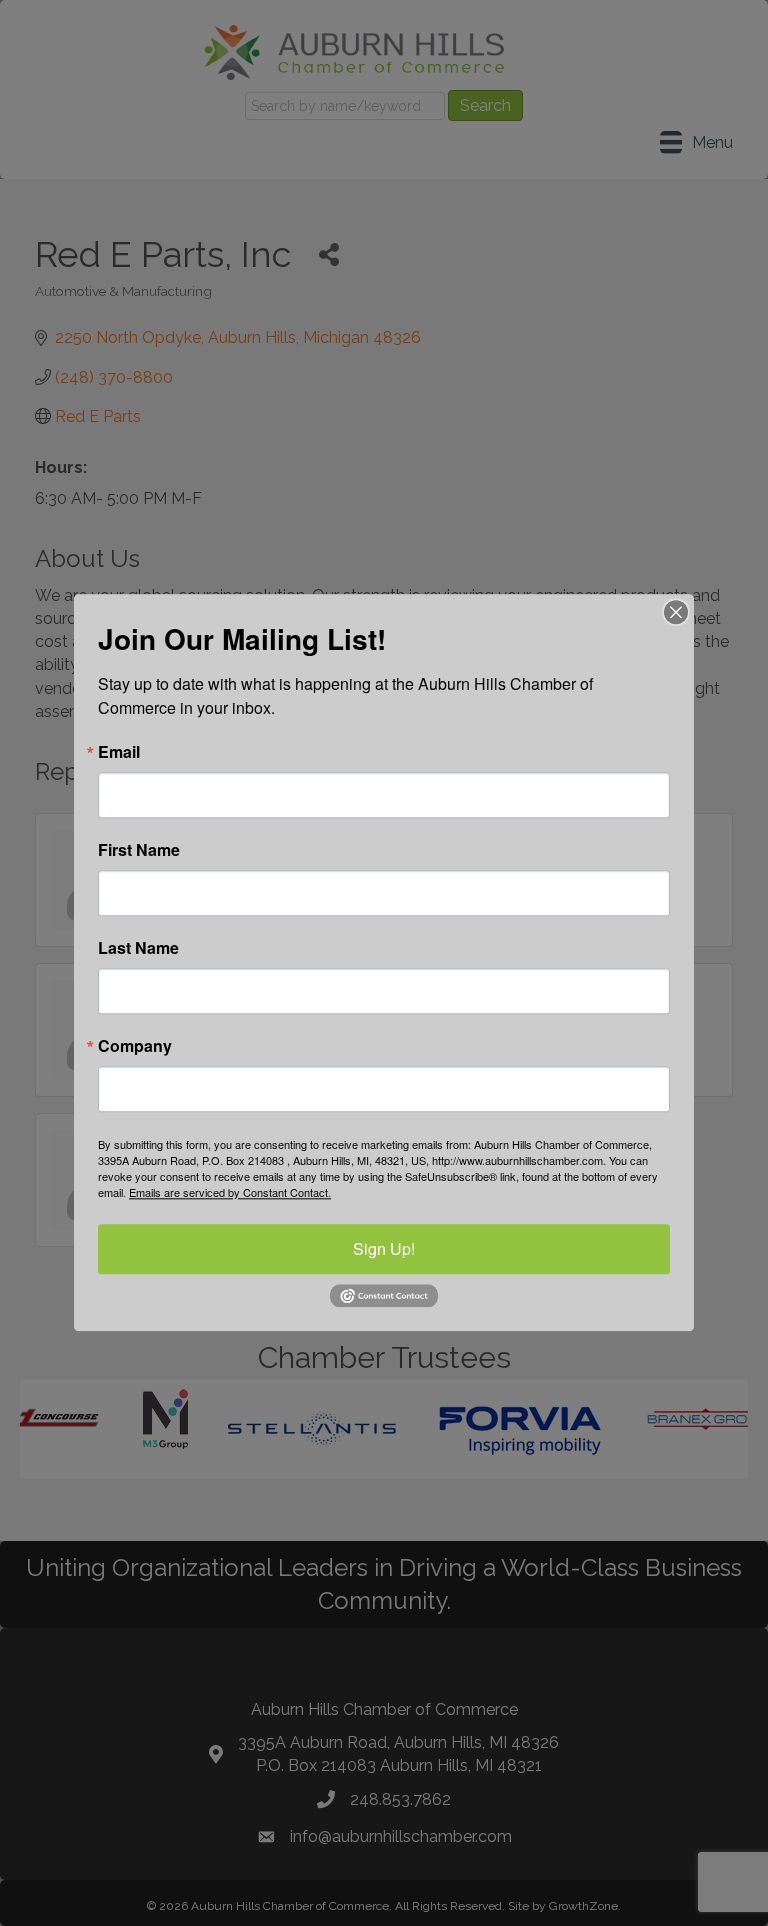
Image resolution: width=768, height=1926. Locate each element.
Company (135, 1046)
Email (119, 752)
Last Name (138, 948)
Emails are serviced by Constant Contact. (230, 1192)
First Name (139, 850)
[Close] (676, 612)
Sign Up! (384, 1248)
